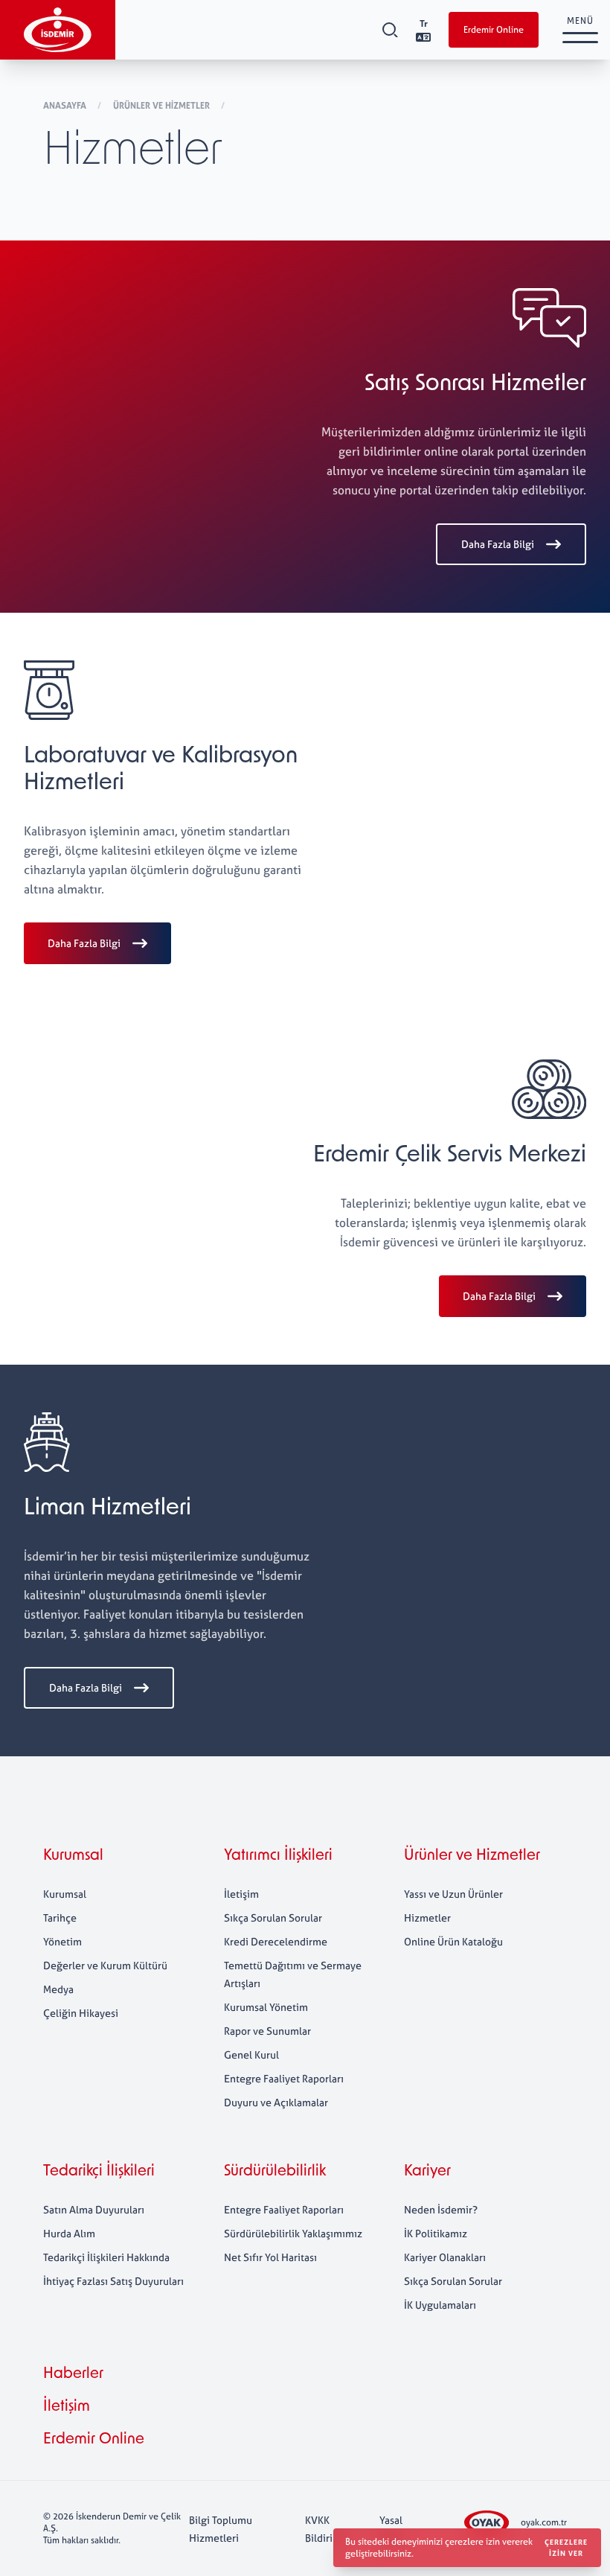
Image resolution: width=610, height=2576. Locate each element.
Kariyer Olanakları (445, 2257)
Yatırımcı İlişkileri (278, 1856)
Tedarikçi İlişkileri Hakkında (106, 2257)
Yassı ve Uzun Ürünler (453, 1894)
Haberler (73, 2374)
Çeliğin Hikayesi (81, 2013)
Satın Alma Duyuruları (94, 2209)
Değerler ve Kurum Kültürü (105, 1965)
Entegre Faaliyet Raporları (284, 2078)
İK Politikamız (436, 2233)
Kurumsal (73, 1856)
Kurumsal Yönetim (266, 2007)
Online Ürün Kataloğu (453, 1941)
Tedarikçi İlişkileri (99, 2172)
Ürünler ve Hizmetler (163, 106)
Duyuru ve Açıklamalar (276, 2102)
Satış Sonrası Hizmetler (475, 385)
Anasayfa (66, 106)
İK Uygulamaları (440, 2305)
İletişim (241, 1894)
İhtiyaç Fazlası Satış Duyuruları (113, 2281)
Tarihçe (60, 1917)
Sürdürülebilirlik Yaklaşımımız (293, 2233)
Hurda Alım (69, 2233)
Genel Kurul (251, 2054)
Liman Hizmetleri (107, 1509)
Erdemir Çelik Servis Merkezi (450, 1156)
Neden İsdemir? (441, 2209)
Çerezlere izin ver (566, 2548)
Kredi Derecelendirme (276, 1941)
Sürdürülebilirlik (275, 2172)
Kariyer (427, 2172)
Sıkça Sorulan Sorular (273, 1917)
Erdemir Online (494, 30)
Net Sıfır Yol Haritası (270, 2257)
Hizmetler (427, 1917)
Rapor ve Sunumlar (267, 2031)
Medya (58, 1989)
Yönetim (62, 1941)
